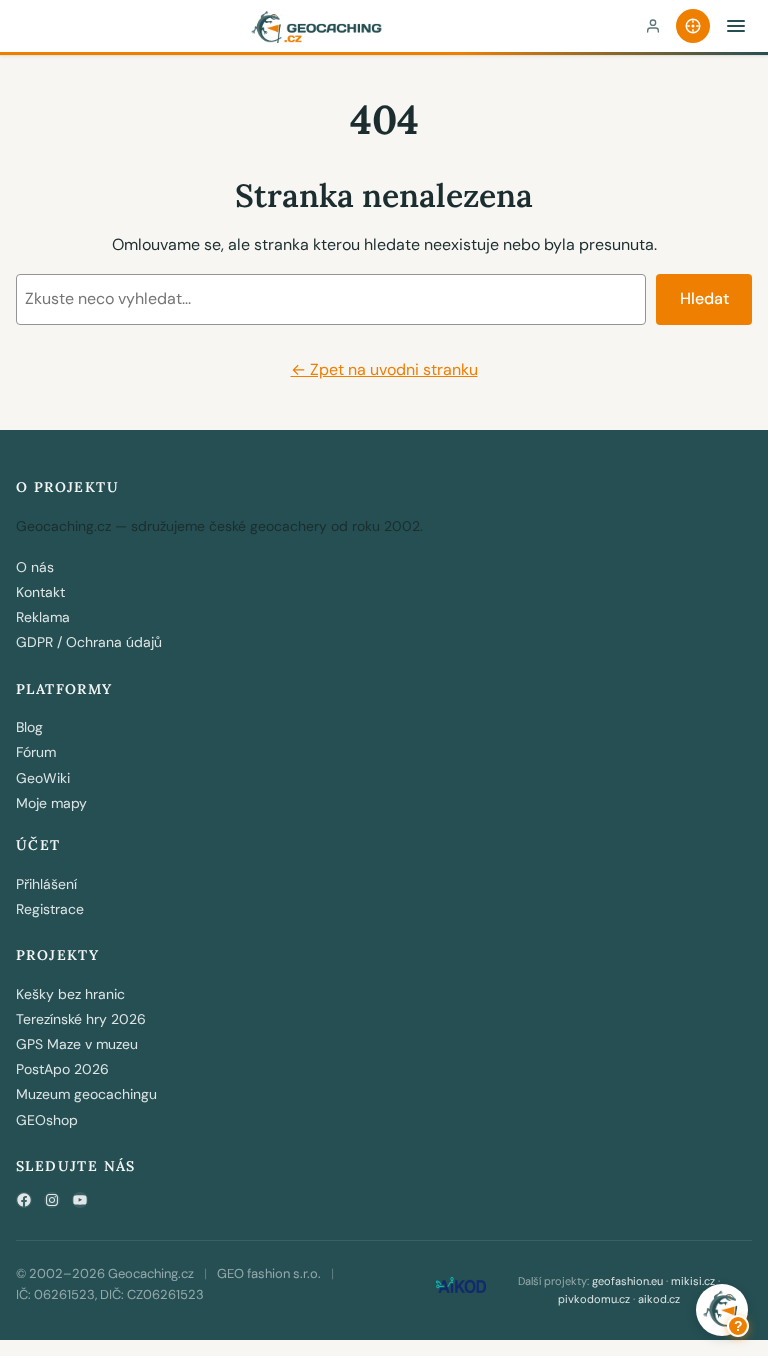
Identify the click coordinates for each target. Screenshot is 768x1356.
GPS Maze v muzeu (77, 1044)
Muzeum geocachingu (86, 1094)
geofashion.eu (627, 1281)
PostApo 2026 (62, 1069)
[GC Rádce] (693, 26)
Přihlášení (46, 884)
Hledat (704, 298)
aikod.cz (659, 1299)
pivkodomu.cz (594, 1299)
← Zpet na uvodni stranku (384, 369)
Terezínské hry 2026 (81, 1019)
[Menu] (736, 26)
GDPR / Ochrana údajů (89, 642)
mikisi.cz (693, 1281)
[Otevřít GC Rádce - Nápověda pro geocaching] (722, 1310)
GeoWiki (43, 778)
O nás (35, 567)
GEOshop (47, 1120)
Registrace (50, 909)
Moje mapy (51, 803)
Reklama (43, 617)
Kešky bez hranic (70, 994)
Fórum (36, 752)
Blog (29, 727)
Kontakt (40, 592)
